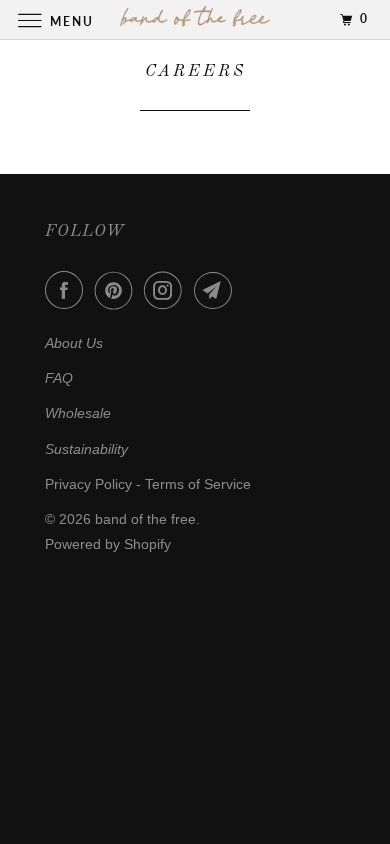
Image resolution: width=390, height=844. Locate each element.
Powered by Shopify (108, 544)
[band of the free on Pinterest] (118, 290)
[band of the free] (195, 19)
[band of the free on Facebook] (68, 290)
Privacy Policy (88, 484)
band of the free (145, 519)
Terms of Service (198, 484)
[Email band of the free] (217, 290)
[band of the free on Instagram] (167, 290)
